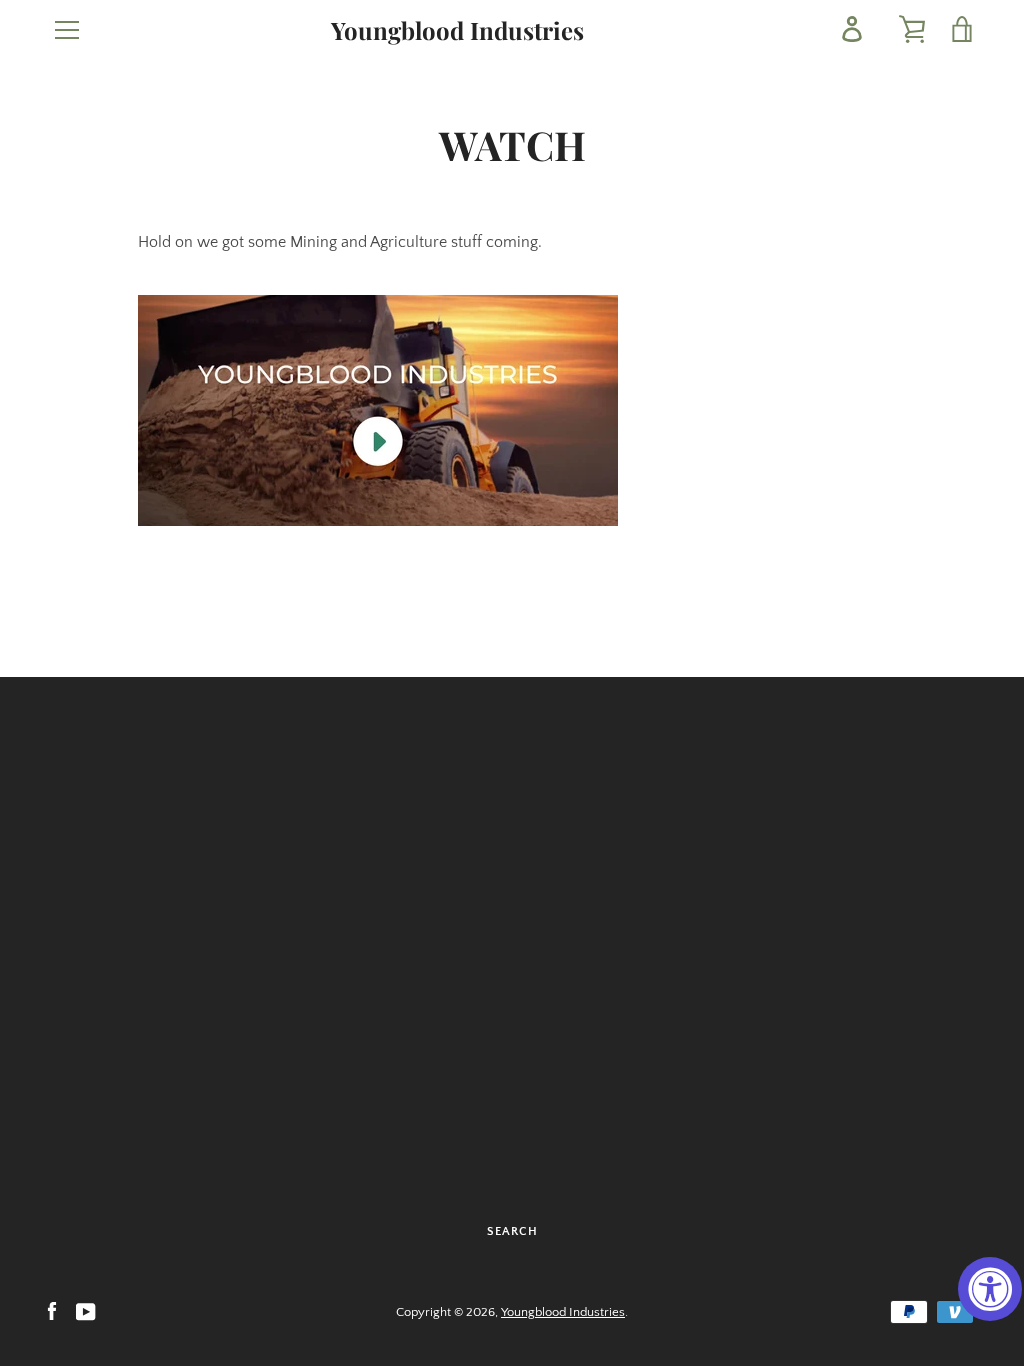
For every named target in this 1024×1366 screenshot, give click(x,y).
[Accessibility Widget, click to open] (990, 1289)
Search (512, 1231)
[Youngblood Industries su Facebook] (52, 1311)
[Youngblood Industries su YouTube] (86, 1311)
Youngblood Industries (457, 30)
